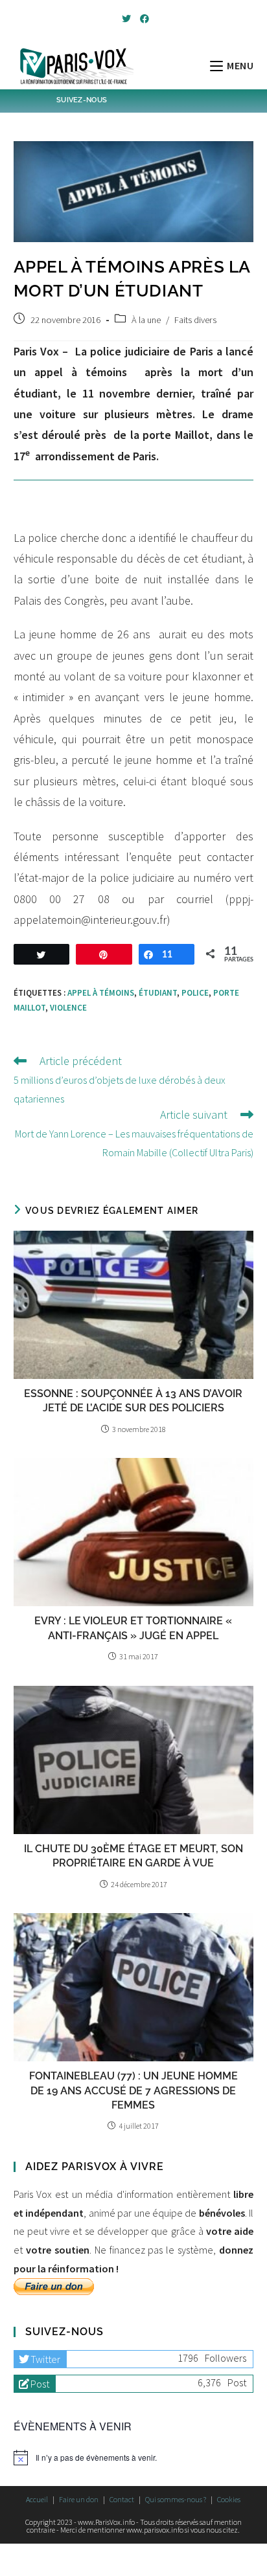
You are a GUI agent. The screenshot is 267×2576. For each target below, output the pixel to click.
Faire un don (79, 2499)
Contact (122, 2499)
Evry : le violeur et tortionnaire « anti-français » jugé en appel (133, 1628)
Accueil (37, 2499)
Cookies (229, 2499)
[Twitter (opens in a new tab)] (126, 19)
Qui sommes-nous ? (176, 2499)
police (195, 993)
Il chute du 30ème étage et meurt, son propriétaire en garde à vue (133, 1856)
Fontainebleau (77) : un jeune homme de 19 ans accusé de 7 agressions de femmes (133, 2090)
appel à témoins (101, 993)
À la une (146, 320)
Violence (68, 1008)
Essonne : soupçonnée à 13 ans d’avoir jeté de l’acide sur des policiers (133, 1401)
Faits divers (195, 320)
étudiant (158, 993)
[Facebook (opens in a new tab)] (143, 19)
